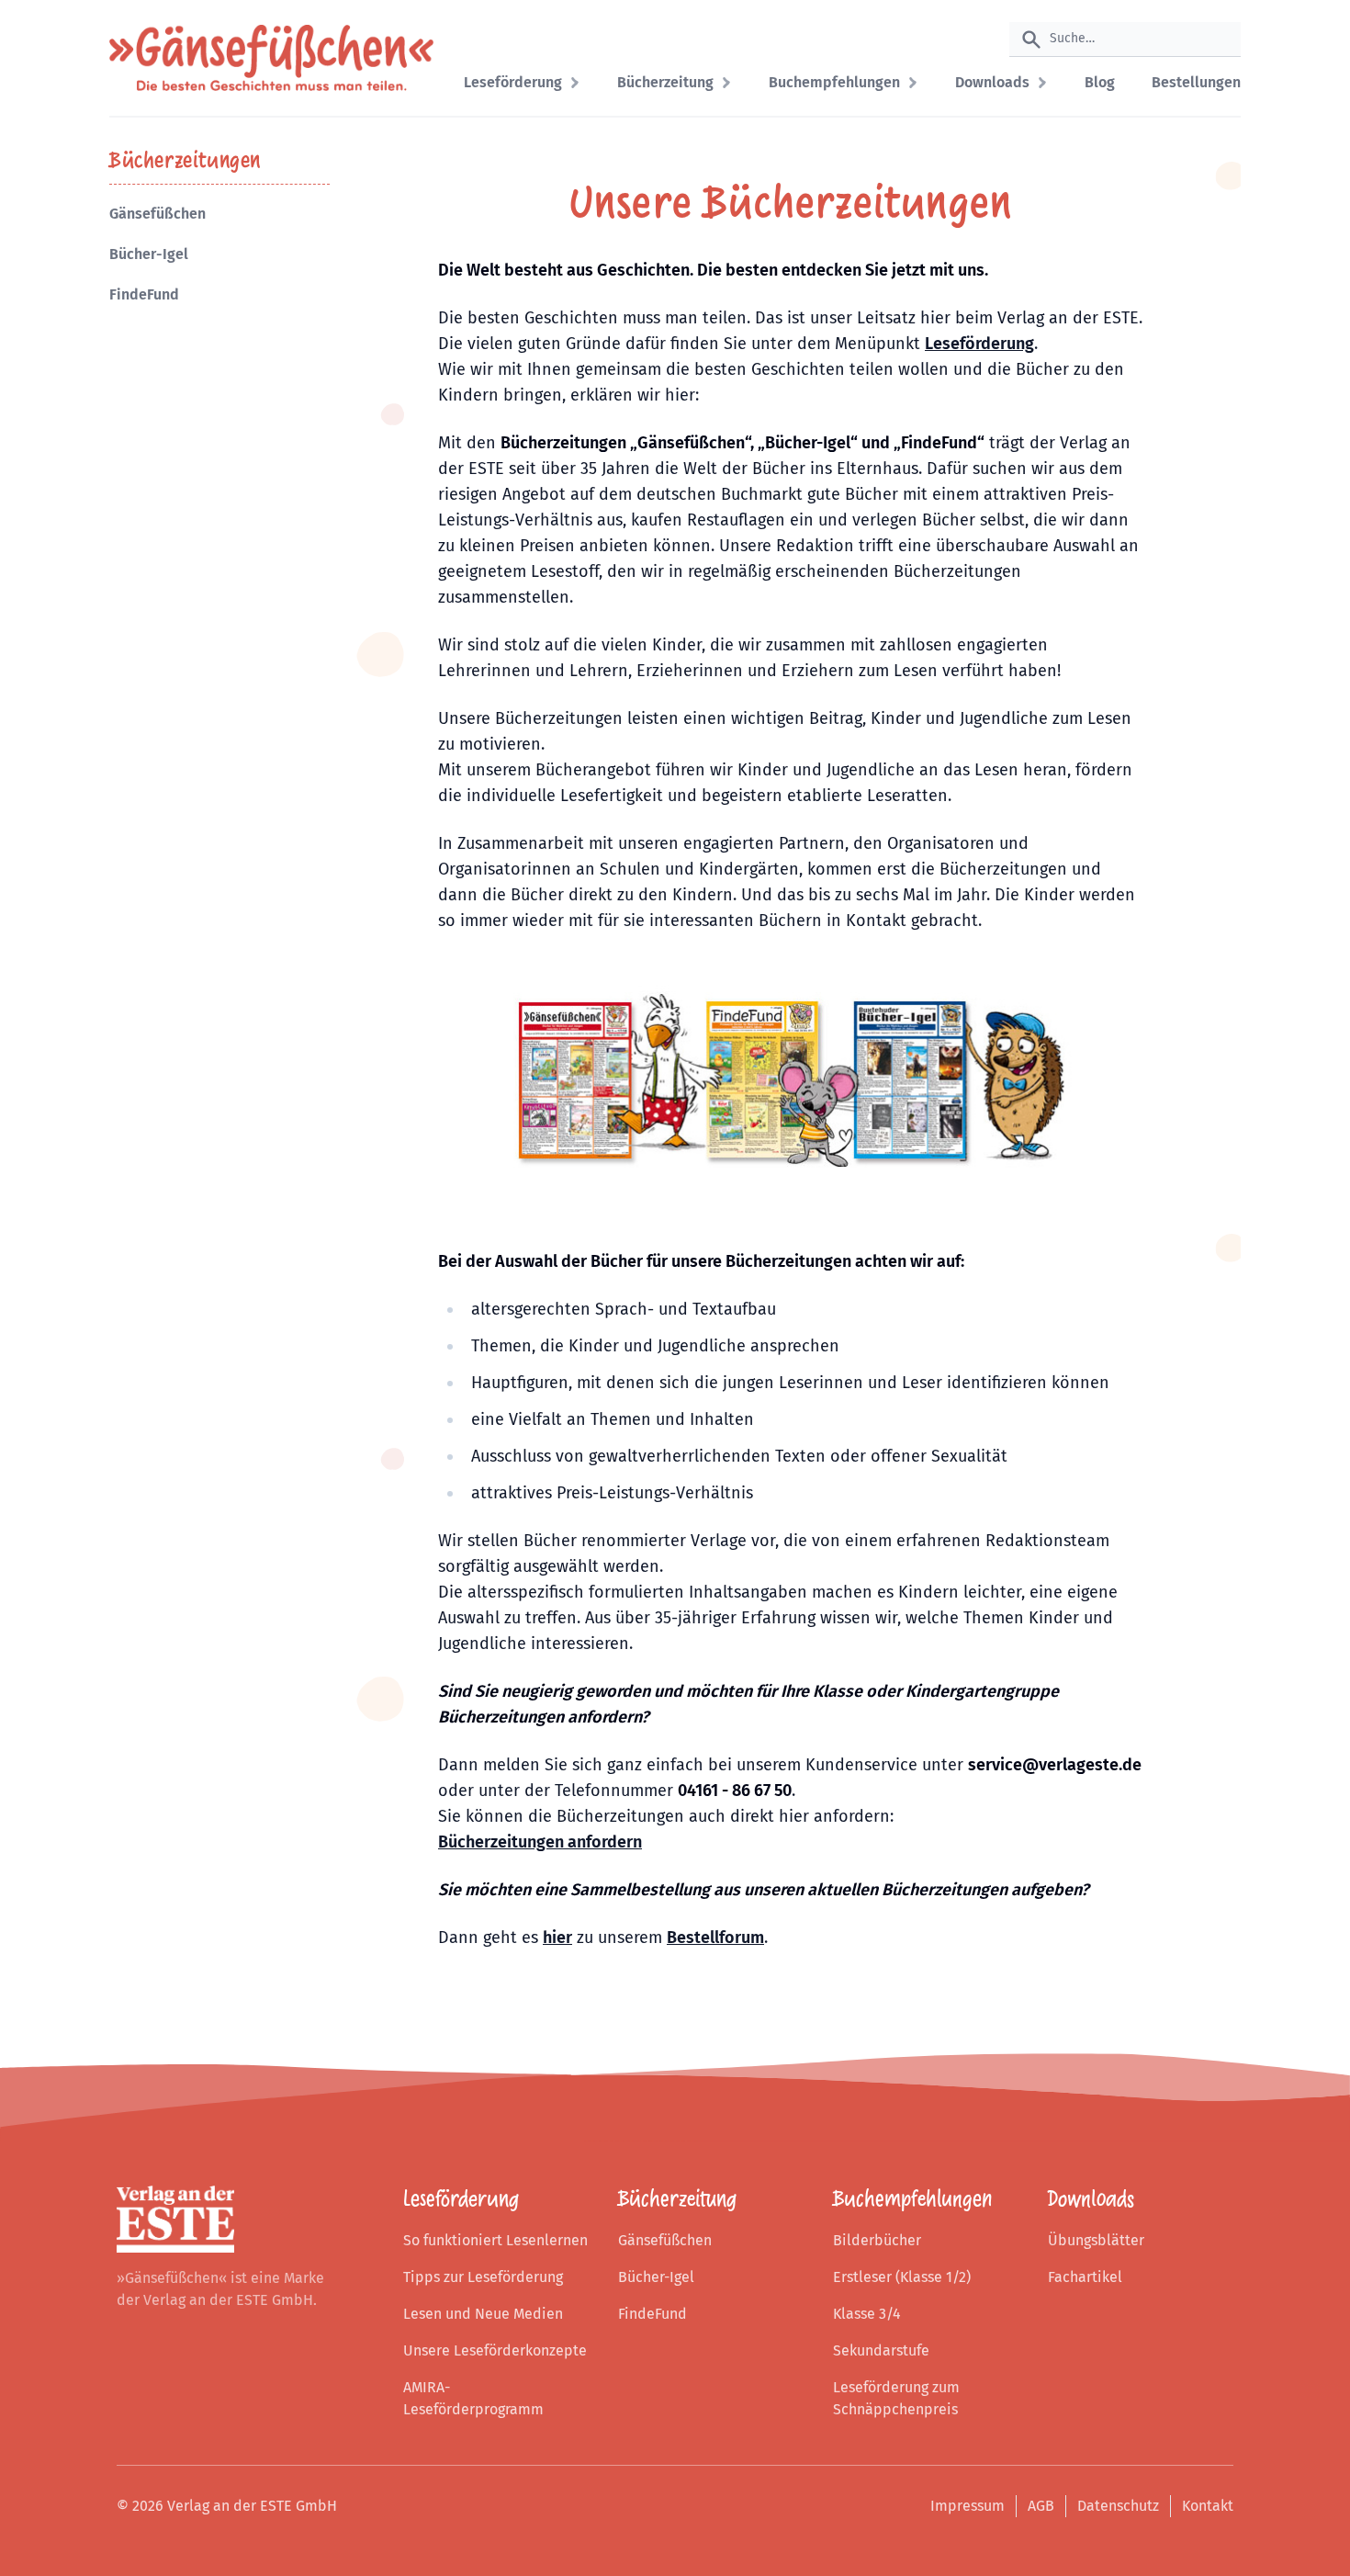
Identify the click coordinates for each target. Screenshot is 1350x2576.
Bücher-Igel (149, 254)
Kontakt (1208, 2506)
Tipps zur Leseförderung (483, 2277)
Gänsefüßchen (157, 214)
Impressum (967, 2506)
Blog (1100, 82)
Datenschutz (1118, 2506)
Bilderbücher (877, 2240)
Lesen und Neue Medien (483, 2314)
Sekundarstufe (881, 2350)
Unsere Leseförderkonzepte (495, 2350)
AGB (1041, 2506)
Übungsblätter (1096, 2240)
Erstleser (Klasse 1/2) (902, 2277)
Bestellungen (1196, 82)
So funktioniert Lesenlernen (495, 2240)
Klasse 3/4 (867, 2314)
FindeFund (144, 294)
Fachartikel (1085, 2277)
